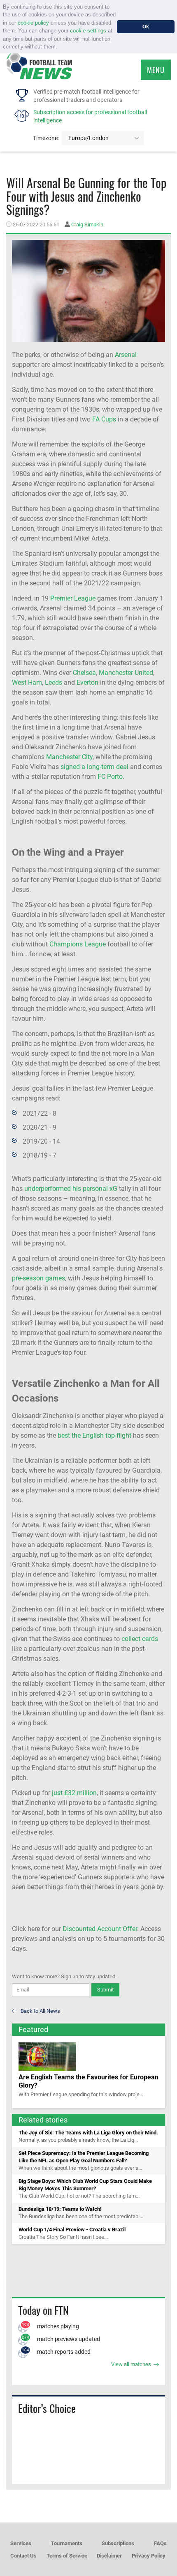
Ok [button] (146, 26)
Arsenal (126, 355)
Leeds (54, 683)
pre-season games (38, 1278)
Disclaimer (109, 2556)
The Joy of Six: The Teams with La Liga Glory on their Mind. (88, 2133)
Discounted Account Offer (100, 1929)
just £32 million (74, 1793)
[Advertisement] (88, 2270)
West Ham (27, 683)
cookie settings (88, 31)
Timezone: (46, 138)
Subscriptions (118, 2543)
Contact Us (23, 2556)
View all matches (132, 2364)
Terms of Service (67, 2556)
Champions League (78, 944)
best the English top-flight (94, 1435)
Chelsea (84, 673)
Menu (156, 70)
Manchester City (69, 757)
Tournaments (67, 2543)
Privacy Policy (149, 2556)
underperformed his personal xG (71, 1189)
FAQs (160, 2543)
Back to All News (40, 2011)
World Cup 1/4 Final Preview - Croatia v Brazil (72, 2230)
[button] (60, 47)
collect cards (140, 1639)
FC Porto (110, 777)
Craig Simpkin (87, 224)
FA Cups (104, 419)
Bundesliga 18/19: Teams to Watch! (60, 2209)
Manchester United (126, 673)
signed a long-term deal (94, 767)
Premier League (73, 598)
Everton (87, 683)
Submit (105, 1990)
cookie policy (33, 23)
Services (21, 2543)
